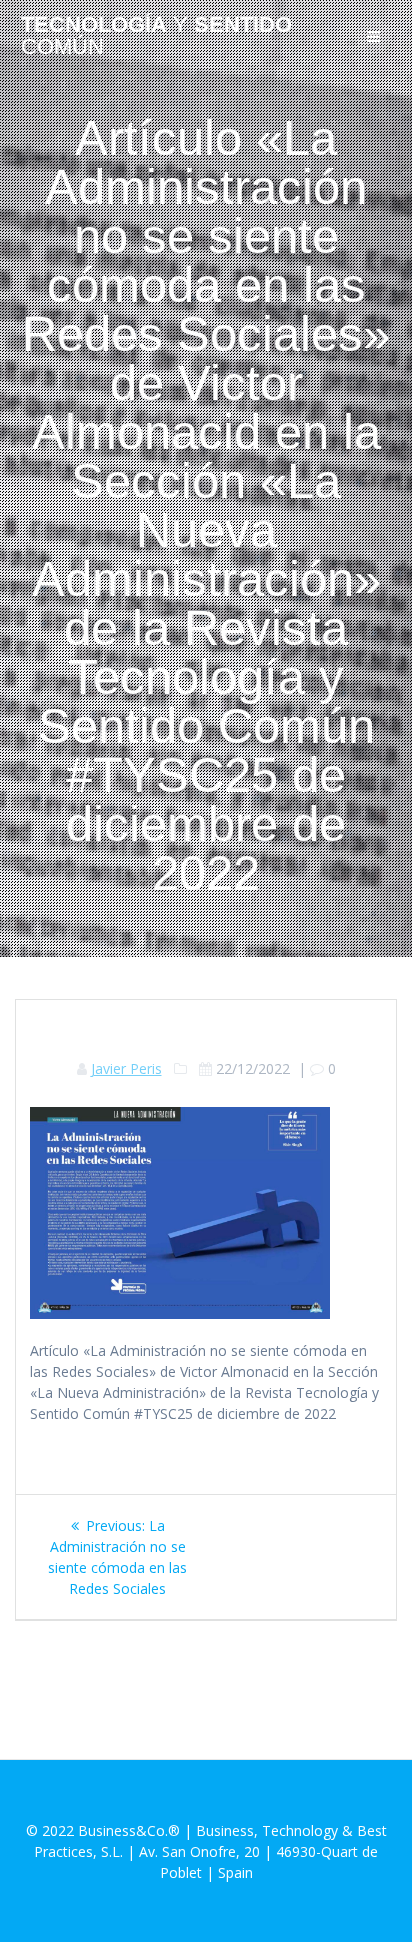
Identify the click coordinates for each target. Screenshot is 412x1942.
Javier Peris (126, 1068)
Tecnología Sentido (156, 36)
